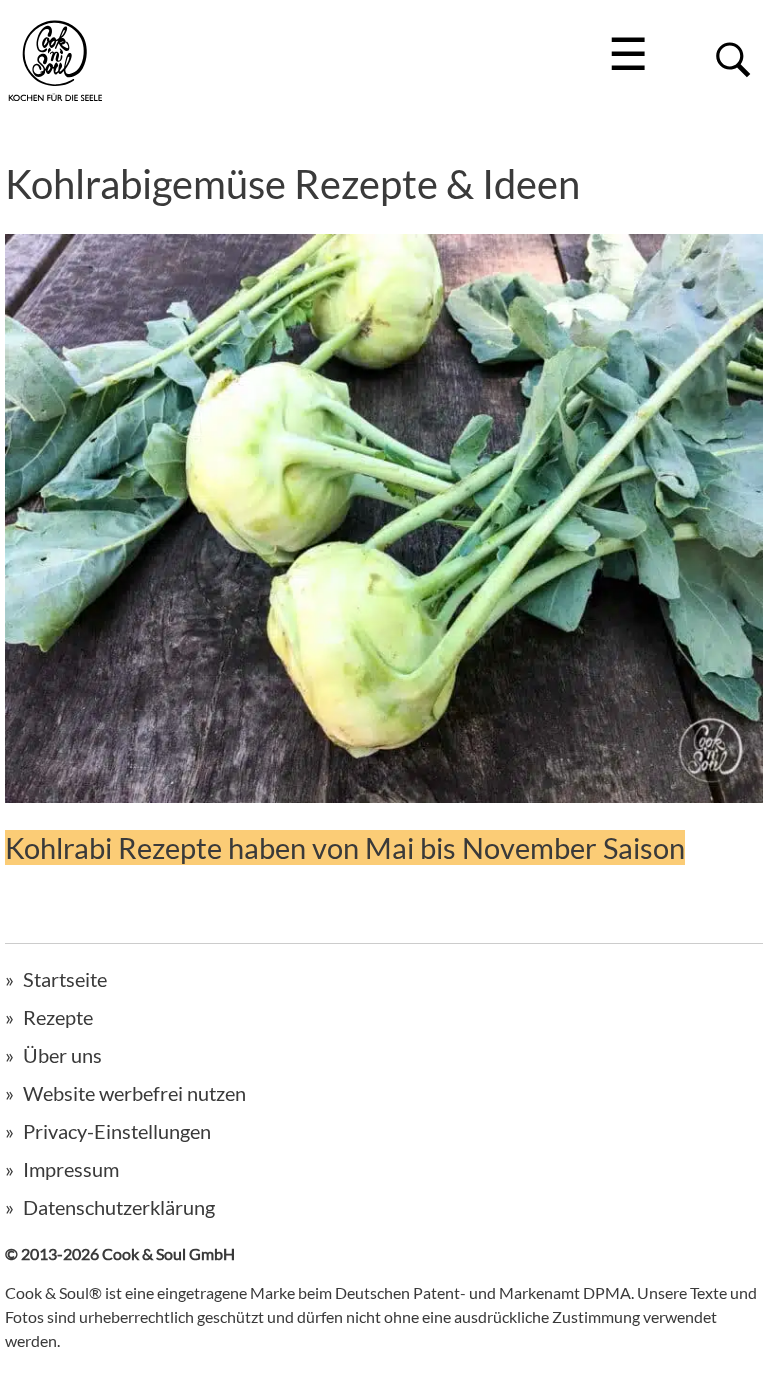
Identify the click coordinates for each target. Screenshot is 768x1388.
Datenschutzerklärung (119, 1207)
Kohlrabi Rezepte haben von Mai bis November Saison (345, 847)
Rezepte (58, 1017)
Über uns (62, 1055)
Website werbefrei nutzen (134, 1093)
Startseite (65, 979)
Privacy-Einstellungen (117, 1131)
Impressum (71, 1169)
